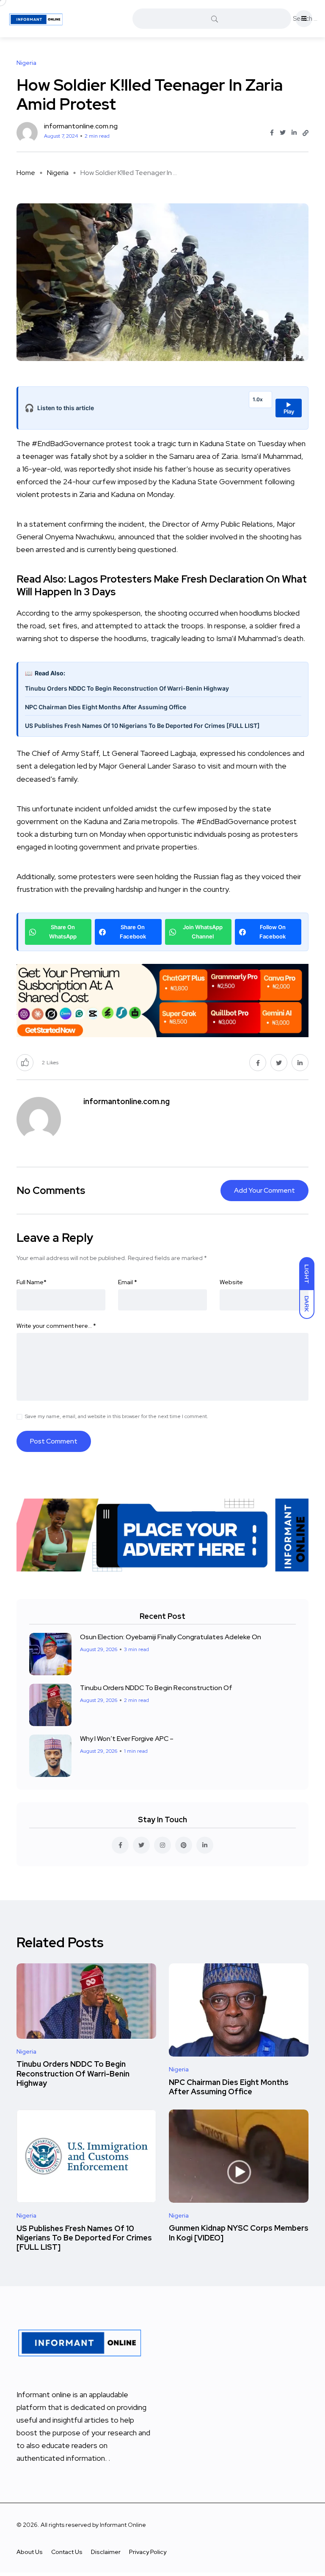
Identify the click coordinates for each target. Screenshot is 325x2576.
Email (128, 1282)
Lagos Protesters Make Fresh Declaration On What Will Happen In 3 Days (162, 585)
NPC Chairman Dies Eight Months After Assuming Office (106, 707)
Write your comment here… (56, 1326)
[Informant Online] (36, 19)
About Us (30, 2552)
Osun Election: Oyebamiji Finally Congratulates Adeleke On (171, 1637)
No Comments (51, 1190)
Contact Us (67, 2552)
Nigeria (58, 173)
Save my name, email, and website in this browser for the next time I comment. (117, 1416)
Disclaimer (106, 2552)
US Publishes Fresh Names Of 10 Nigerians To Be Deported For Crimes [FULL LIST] (142, 726)
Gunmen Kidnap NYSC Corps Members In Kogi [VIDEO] (239, 2233)
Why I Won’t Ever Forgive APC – (127, 1739)
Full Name (32, 1282)
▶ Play (289, 408)
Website (231, 1282)
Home (26, 173)
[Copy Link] (306, 133)
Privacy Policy (148, 2552)
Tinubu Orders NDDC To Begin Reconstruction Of (156, 1688)
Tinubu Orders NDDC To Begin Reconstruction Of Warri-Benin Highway (127, 688)
